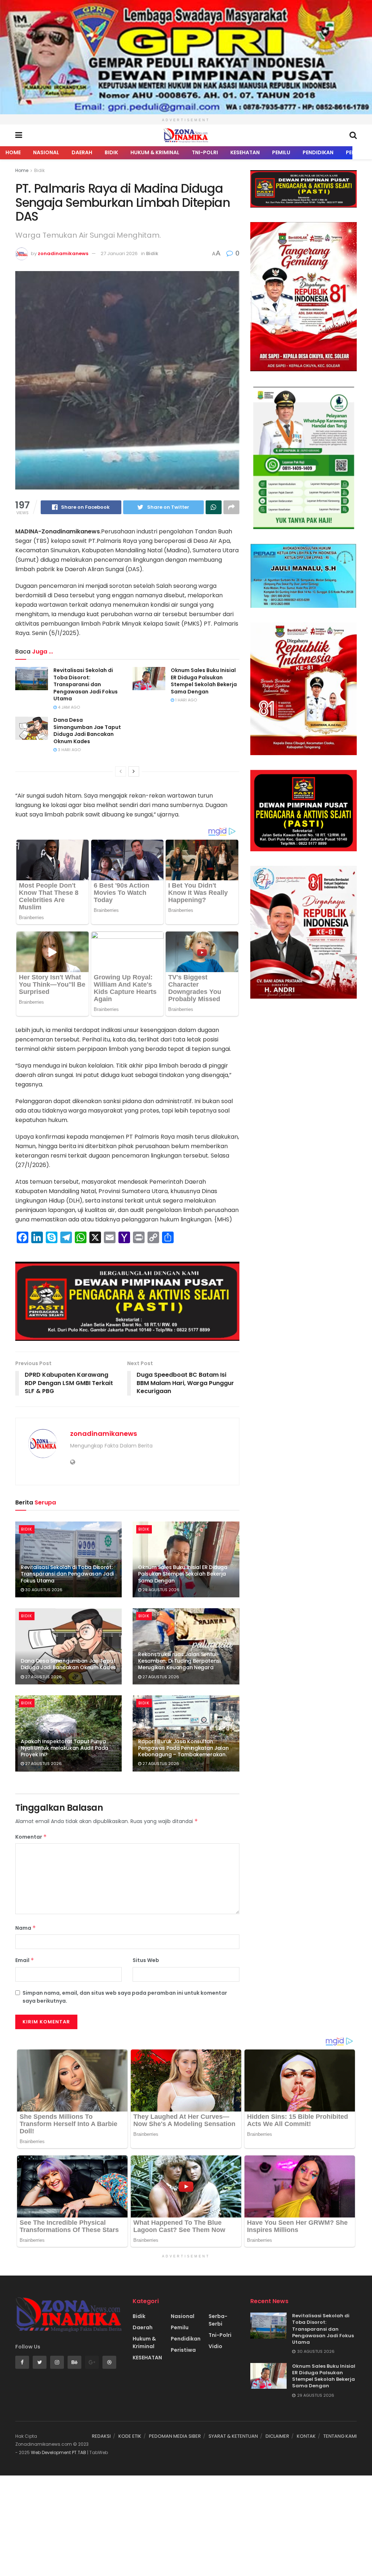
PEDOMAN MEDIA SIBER (175, 2436)
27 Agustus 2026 (43, 1677)
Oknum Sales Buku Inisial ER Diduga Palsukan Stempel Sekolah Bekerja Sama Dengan (204, 681)
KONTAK (306, 2436)
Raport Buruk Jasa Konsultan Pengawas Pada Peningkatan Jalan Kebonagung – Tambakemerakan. (183, 1748)
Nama (26, 1928)
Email (25, 1960)
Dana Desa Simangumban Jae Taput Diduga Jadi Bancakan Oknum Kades (87, 731)
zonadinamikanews (63, 253)
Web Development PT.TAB (59, 2452)
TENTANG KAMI (340, 2436)
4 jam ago (68, 707)
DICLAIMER (277, 2436)
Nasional (46, 152)
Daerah (82, 152)
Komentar (31, 1837)
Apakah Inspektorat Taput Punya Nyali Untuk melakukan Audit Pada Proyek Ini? (64, 1748)
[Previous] (121, 771)
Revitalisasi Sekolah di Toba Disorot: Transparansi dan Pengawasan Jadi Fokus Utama (86, 684)
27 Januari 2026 (119, 253)
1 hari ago (185, 700)
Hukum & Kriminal (155, 152)
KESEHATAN (245, 152)
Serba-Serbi (218, 2320)
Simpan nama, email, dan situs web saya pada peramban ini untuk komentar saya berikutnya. (125, 1997)
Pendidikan (318, 152)
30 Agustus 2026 (43, 1590)
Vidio (215, 2346)
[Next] (134, 771)
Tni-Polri (205, 152)
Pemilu (281, 152)
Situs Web (146, 1960)
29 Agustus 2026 (160, 1590)
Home (13, 152)
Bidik (111, 152)
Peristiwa (183, 2350)
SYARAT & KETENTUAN (233, 2436)
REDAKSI (101, 2436)
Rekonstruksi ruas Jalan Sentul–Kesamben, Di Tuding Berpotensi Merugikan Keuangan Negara (179, 1661)
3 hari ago (69, 750)
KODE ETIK (130, 2436)
